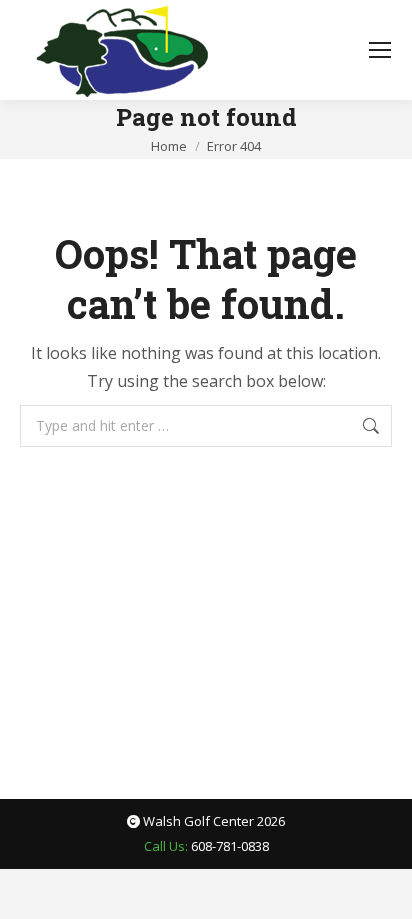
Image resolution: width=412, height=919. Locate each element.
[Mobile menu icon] (380, 50)
